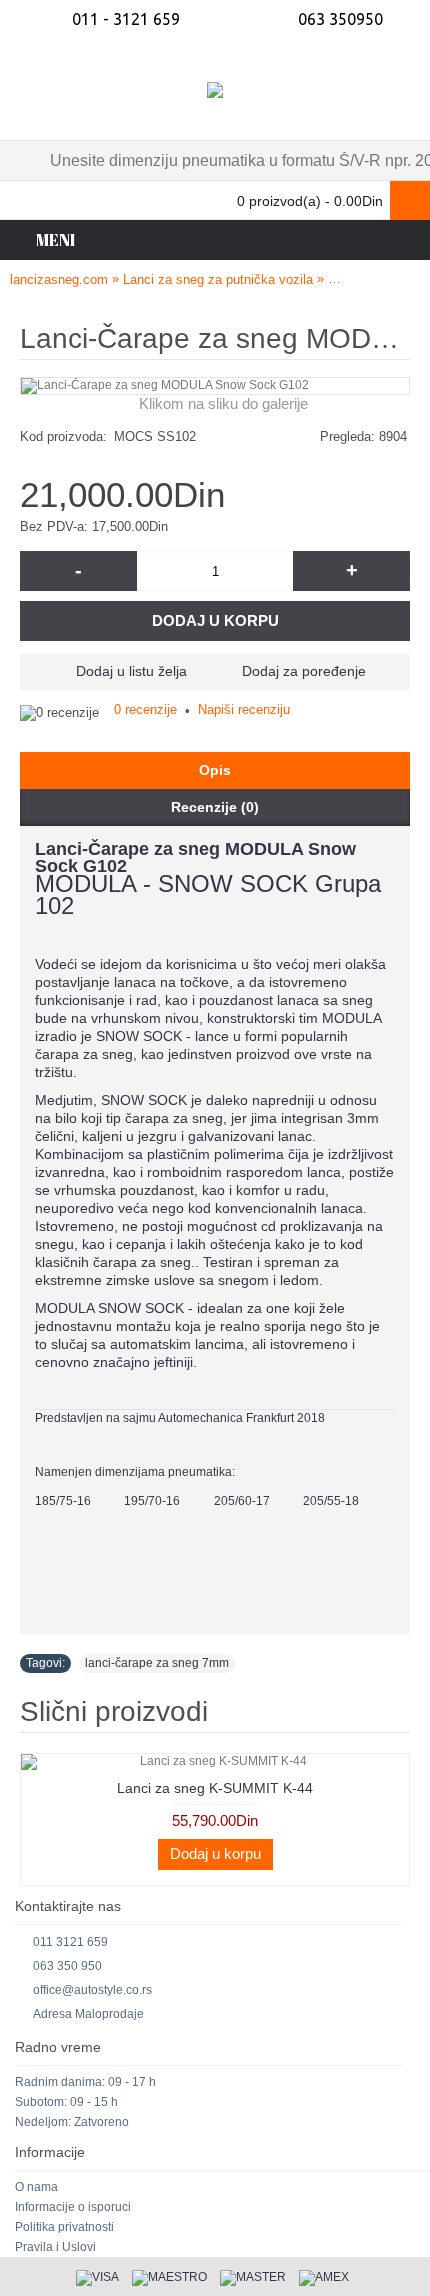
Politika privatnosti (64, 2227)
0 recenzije (145, 709)
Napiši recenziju (244, 709)
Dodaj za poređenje (304, 671)
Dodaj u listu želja (131, 671)
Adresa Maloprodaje (88, 2014)
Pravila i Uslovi (55, 2247)
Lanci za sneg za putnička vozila (218, 279)
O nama (36, 2187)
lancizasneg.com (59, 279)
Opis (215, 770)
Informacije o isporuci (73, 2207)
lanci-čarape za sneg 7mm (157, 1663)
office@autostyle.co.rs (92, 1990)
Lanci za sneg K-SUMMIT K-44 (215, 1788)
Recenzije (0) (215, 807)
